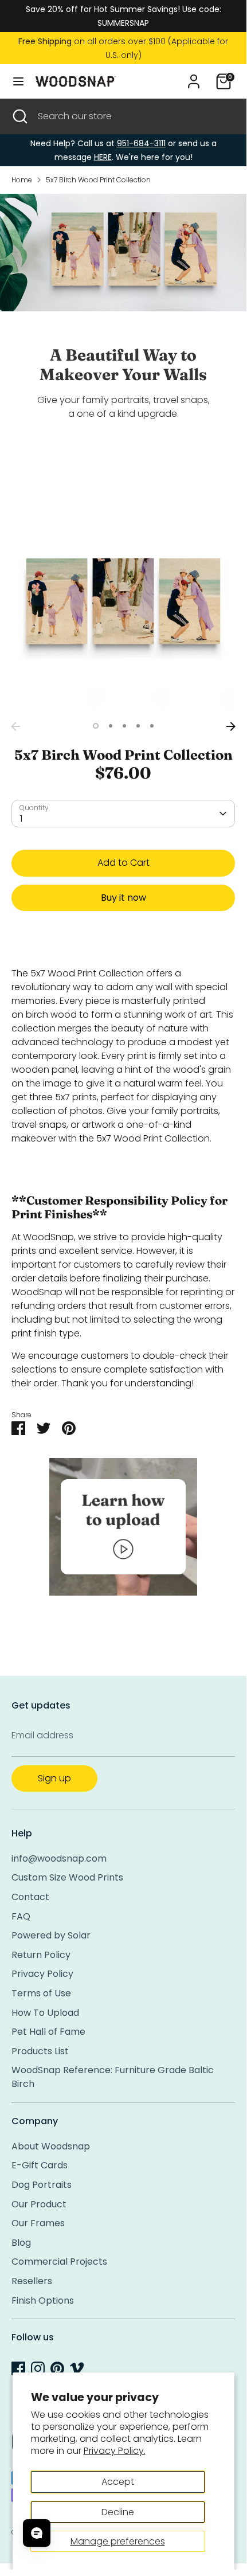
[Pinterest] (57, 2368)
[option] (123, 604)
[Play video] (123, 1549)
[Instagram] (38, 2368)
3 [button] (124, 726)
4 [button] (138, 726)
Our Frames (38, 2223)
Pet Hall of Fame (48, 2032)
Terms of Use (41, 1993)
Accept (118, 2482)
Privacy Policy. (115, 2451)
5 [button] (152, 726)
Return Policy (41, 1955)
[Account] (194, 77)
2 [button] (111, 726)
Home (22, 180)
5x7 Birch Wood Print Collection (98, 180)
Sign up (54, 1778)
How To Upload (45, 2013)
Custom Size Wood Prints (67, 1877)
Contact (30, 1897)
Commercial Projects (59, 2262)
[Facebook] (18, 2368)
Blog (21, 2243)
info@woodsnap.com (59, 1858)
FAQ (21, 1916)
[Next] (231, 726)
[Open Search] (19, 116)
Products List (40, 2051)
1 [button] (96, 726)
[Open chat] (37, 2533)
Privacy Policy (42, 1974)
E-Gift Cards (40, 2165)
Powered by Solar (51, 1935)
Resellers (32, 2281)
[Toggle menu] (18, 81)
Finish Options (43, 2301)
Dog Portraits (42, 2185)
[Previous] (15, 726)
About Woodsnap (51, 2146)
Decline (118, 2512)
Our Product (39, 2204)
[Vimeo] (77, 2368)
